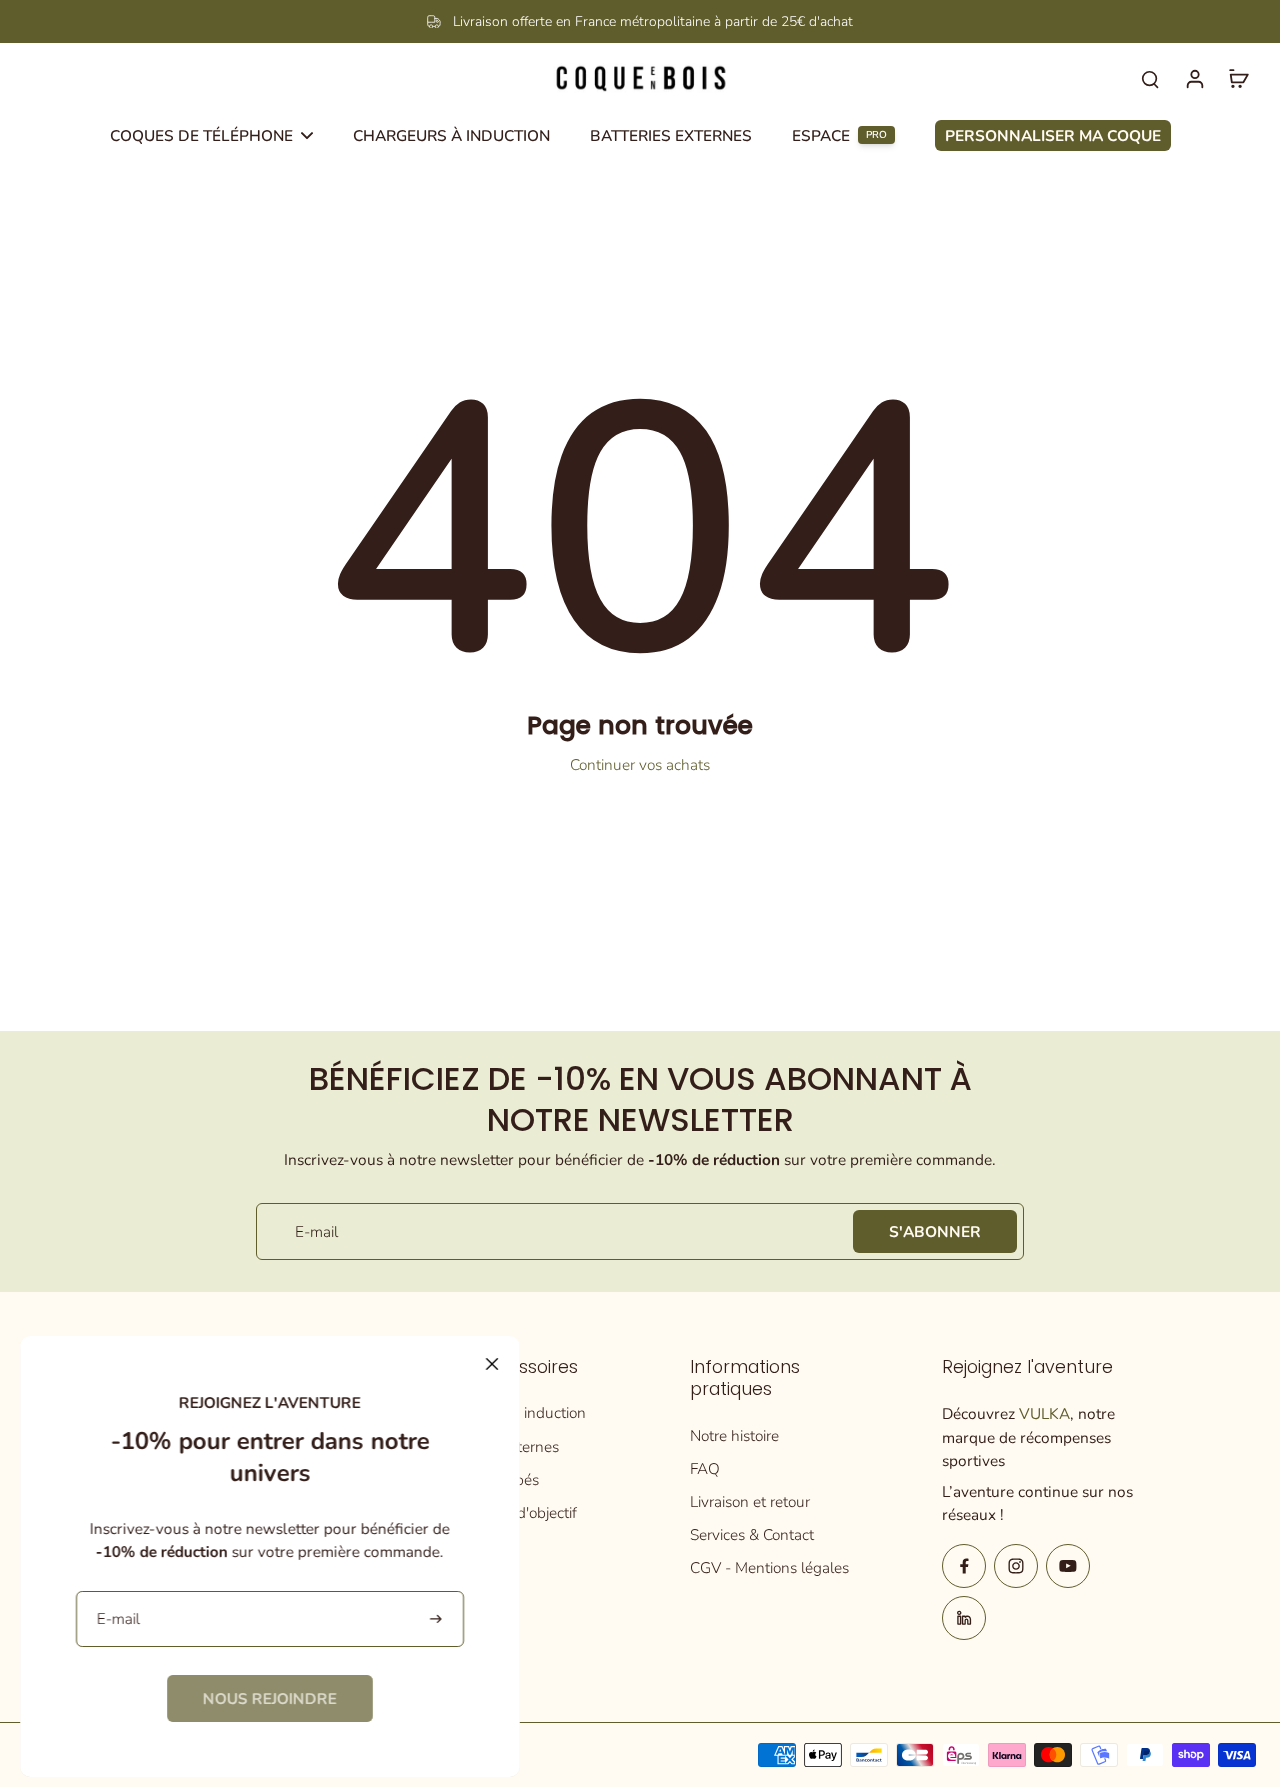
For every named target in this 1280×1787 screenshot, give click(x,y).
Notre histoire (734, 1435)
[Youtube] (1068, 1566)
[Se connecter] (1194, 78)
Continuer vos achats (640, 764)
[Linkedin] (964, 1618)
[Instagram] (1016, 1566)
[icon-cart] (1238, 78)
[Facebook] (964, 1566)
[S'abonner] (437, 1619)
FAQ (705, 1468)
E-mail (316, 1231)
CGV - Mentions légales (769, 1567)
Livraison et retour (750, 1501)
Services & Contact (752, 1534)
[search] (1150, 78)
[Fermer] (492, 1364)
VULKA (1044, 1413)
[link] (270, 1698)
